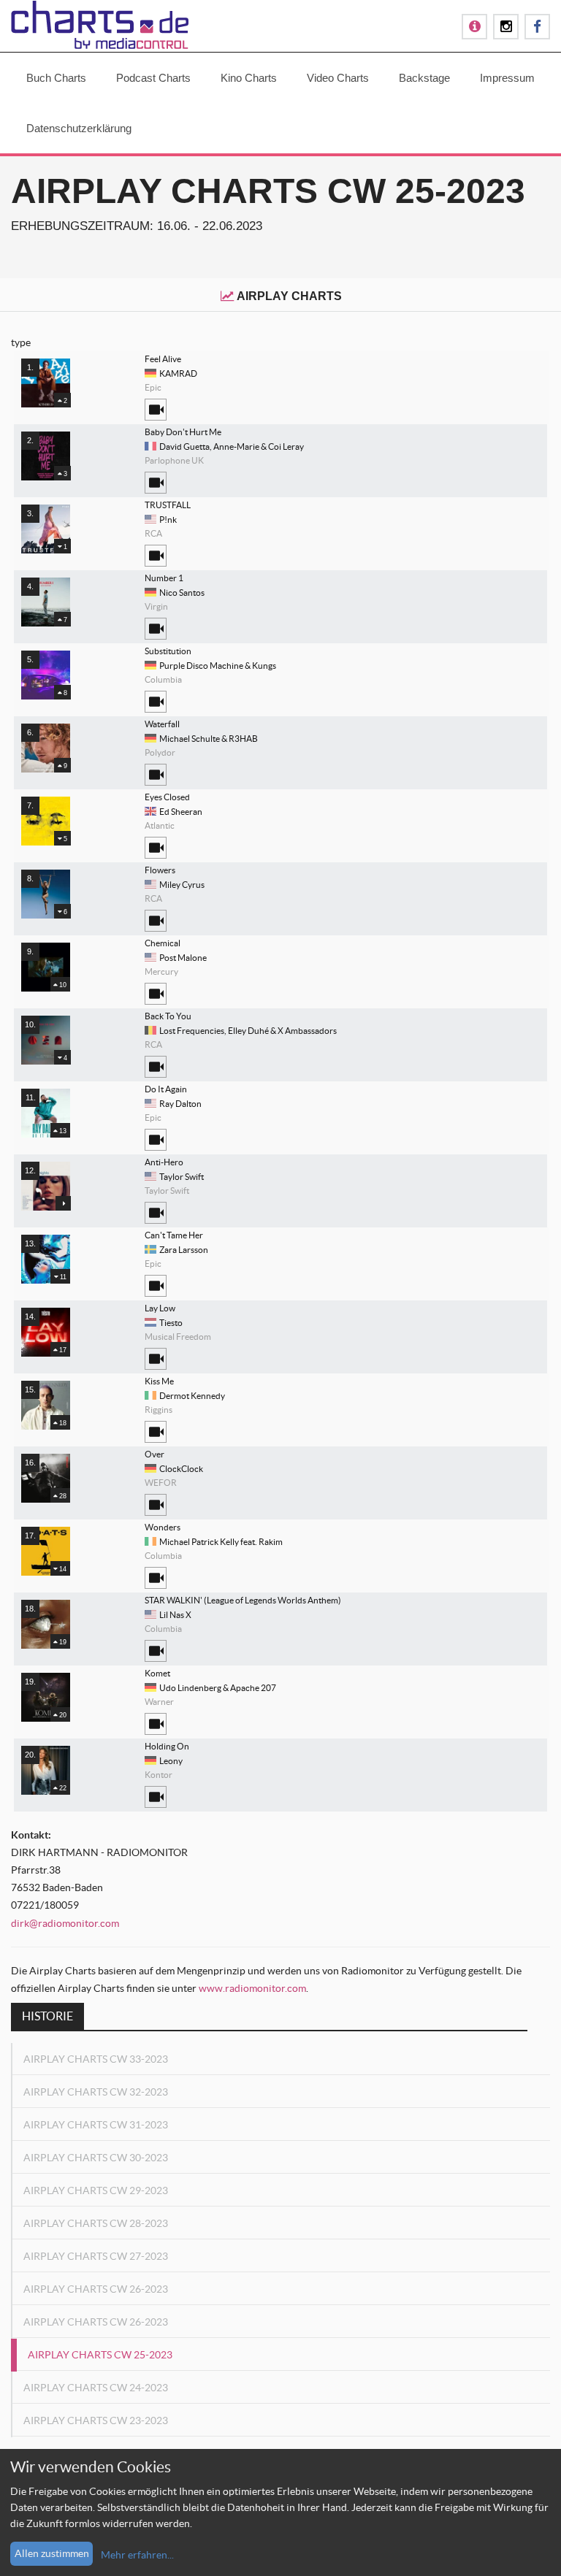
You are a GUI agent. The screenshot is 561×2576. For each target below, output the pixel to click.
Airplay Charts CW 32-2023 (96, 2092)
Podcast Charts (153, 78)
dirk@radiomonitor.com (65, 1923)
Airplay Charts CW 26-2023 (96, 2289)
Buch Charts (56, 78)
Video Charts (338, 78)
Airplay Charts (289, 296)
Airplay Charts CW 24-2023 (96, 2388)
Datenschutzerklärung (79, 128)
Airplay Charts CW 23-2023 (96, 2420)
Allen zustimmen (52, 2553)
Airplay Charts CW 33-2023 (96, 2059)
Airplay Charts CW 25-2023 (100, 2355)
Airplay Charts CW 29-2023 (96, 2190)
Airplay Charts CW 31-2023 (96, 2125)
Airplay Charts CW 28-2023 (96, 2223)
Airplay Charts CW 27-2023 (96, 2256)
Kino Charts (249, 78)
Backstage (424, 78)
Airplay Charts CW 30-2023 (96, 2158)
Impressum (507, 78)
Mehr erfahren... (137, 2555)
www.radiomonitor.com (252, 1988)
